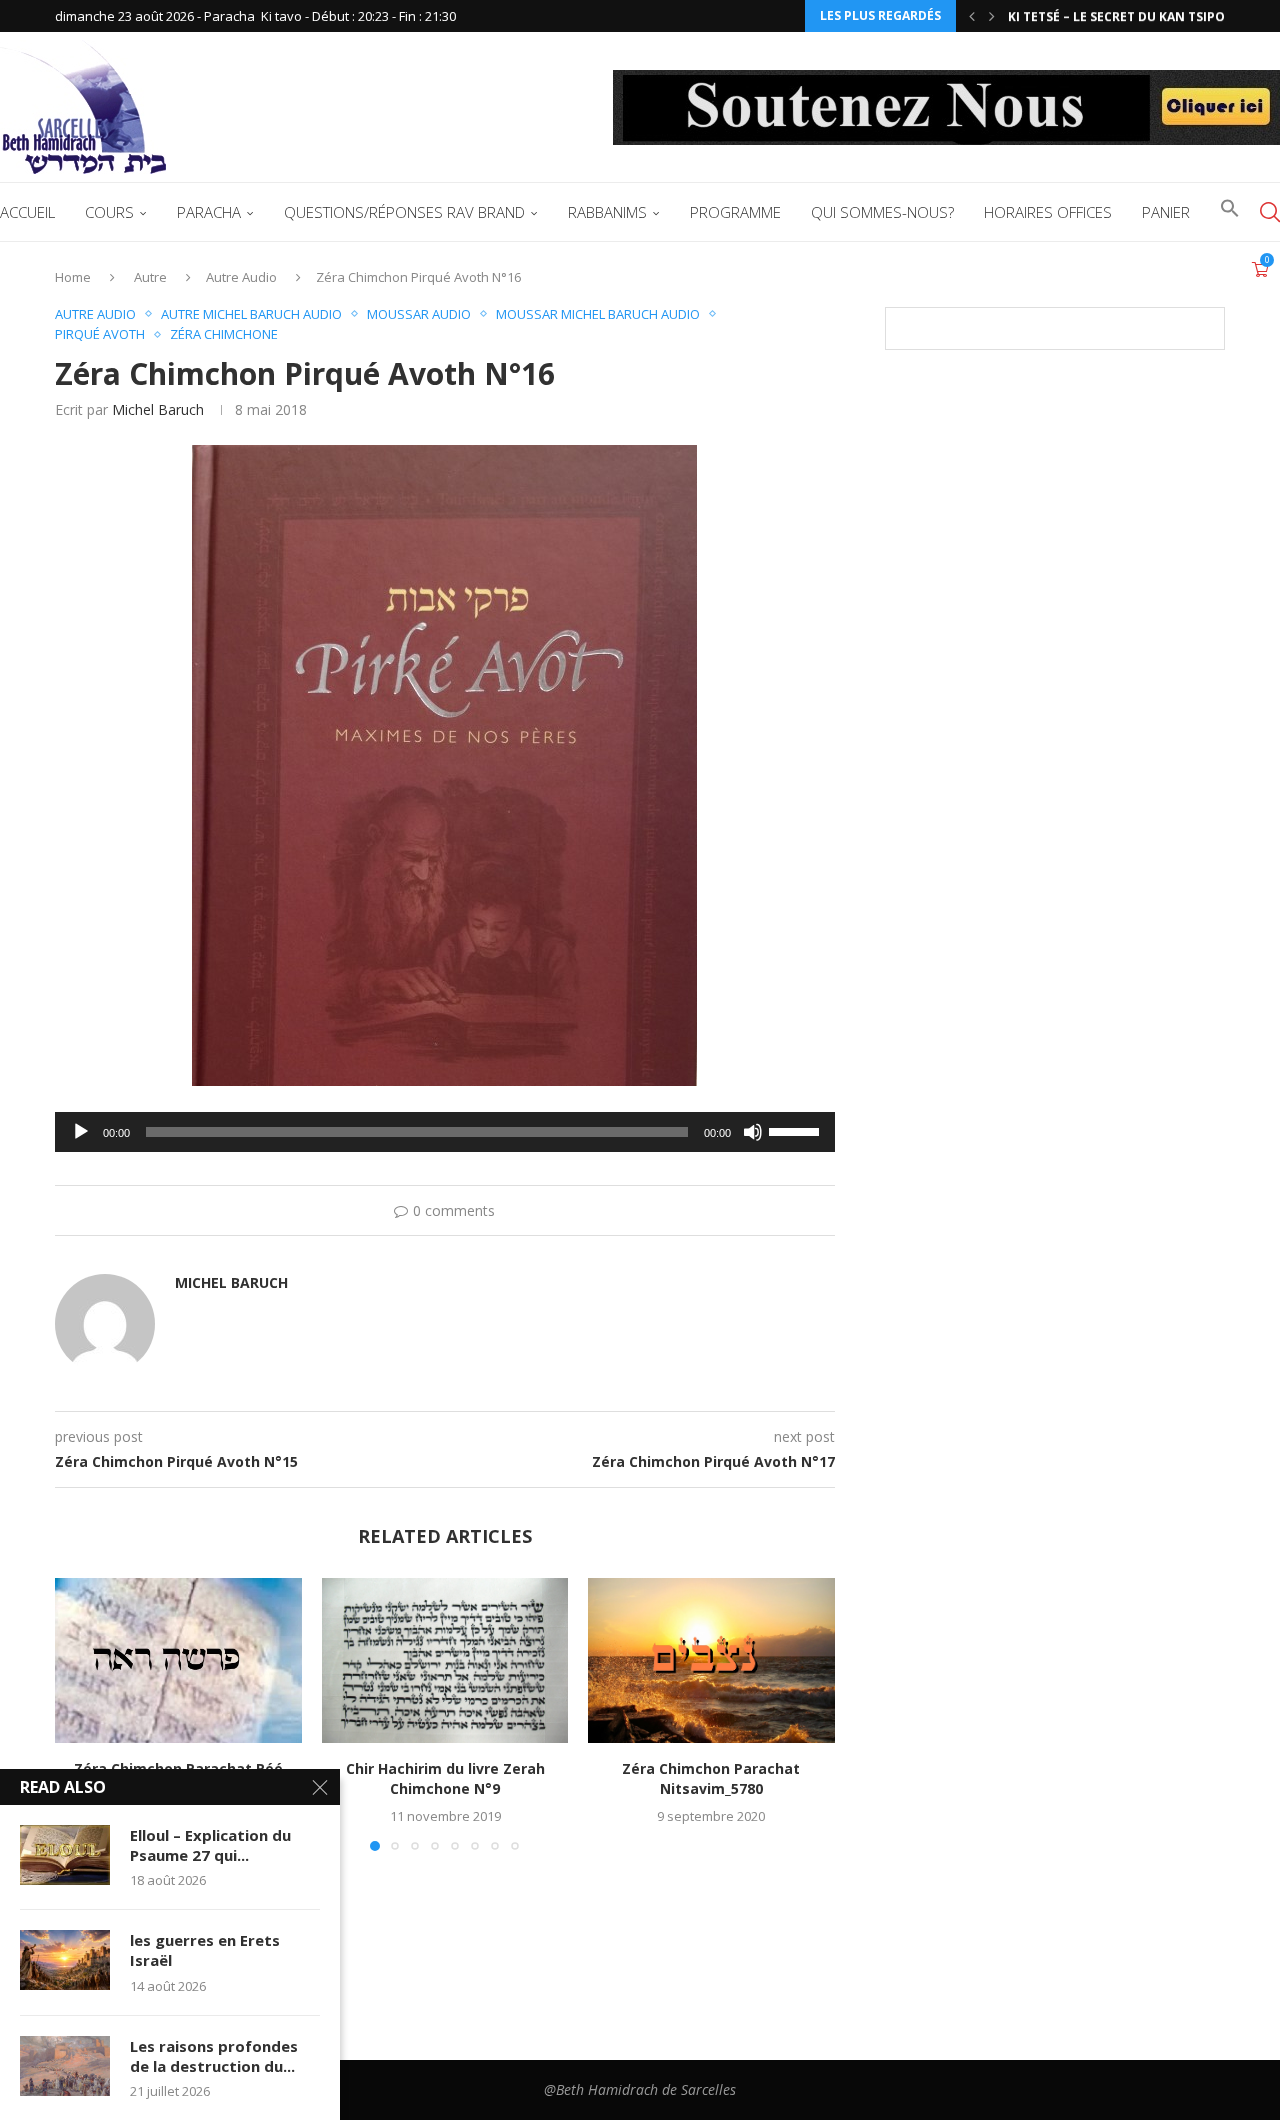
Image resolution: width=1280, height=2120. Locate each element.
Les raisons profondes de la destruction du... (214, 2056)
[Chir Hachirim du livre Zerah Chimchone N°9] (445, 1660)
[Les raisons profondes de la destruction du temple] (65, 2066)
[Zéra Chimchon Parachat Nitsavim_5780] (711, 1660)
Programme (735, 212)
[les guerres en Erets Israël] (65, 1960)
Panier (1166, 212)
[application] (445, 1132)
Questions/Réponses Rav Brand (404, 212)
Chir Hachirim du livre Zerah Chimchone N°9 (444, 1779)
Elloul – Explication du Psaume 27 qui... (210, 1845)
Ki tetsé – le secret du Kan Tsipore (1124, 16)
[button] (972, 16)
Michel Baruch (158, 409)
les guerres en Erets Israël (205, 1950)
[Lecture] (81, 1132)
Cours (109, 212)
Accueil (27, 212)
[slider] (797, 1130)
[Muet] (753, 1132)
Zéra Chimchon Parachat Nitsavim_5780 (712, 1779)
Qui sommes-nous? (882, 212)
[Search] (1270, 212)
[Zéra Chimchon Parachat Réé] (178, 1660)
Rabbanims (607, 212)
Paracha (209, 212)
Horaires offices (1048, 212)
